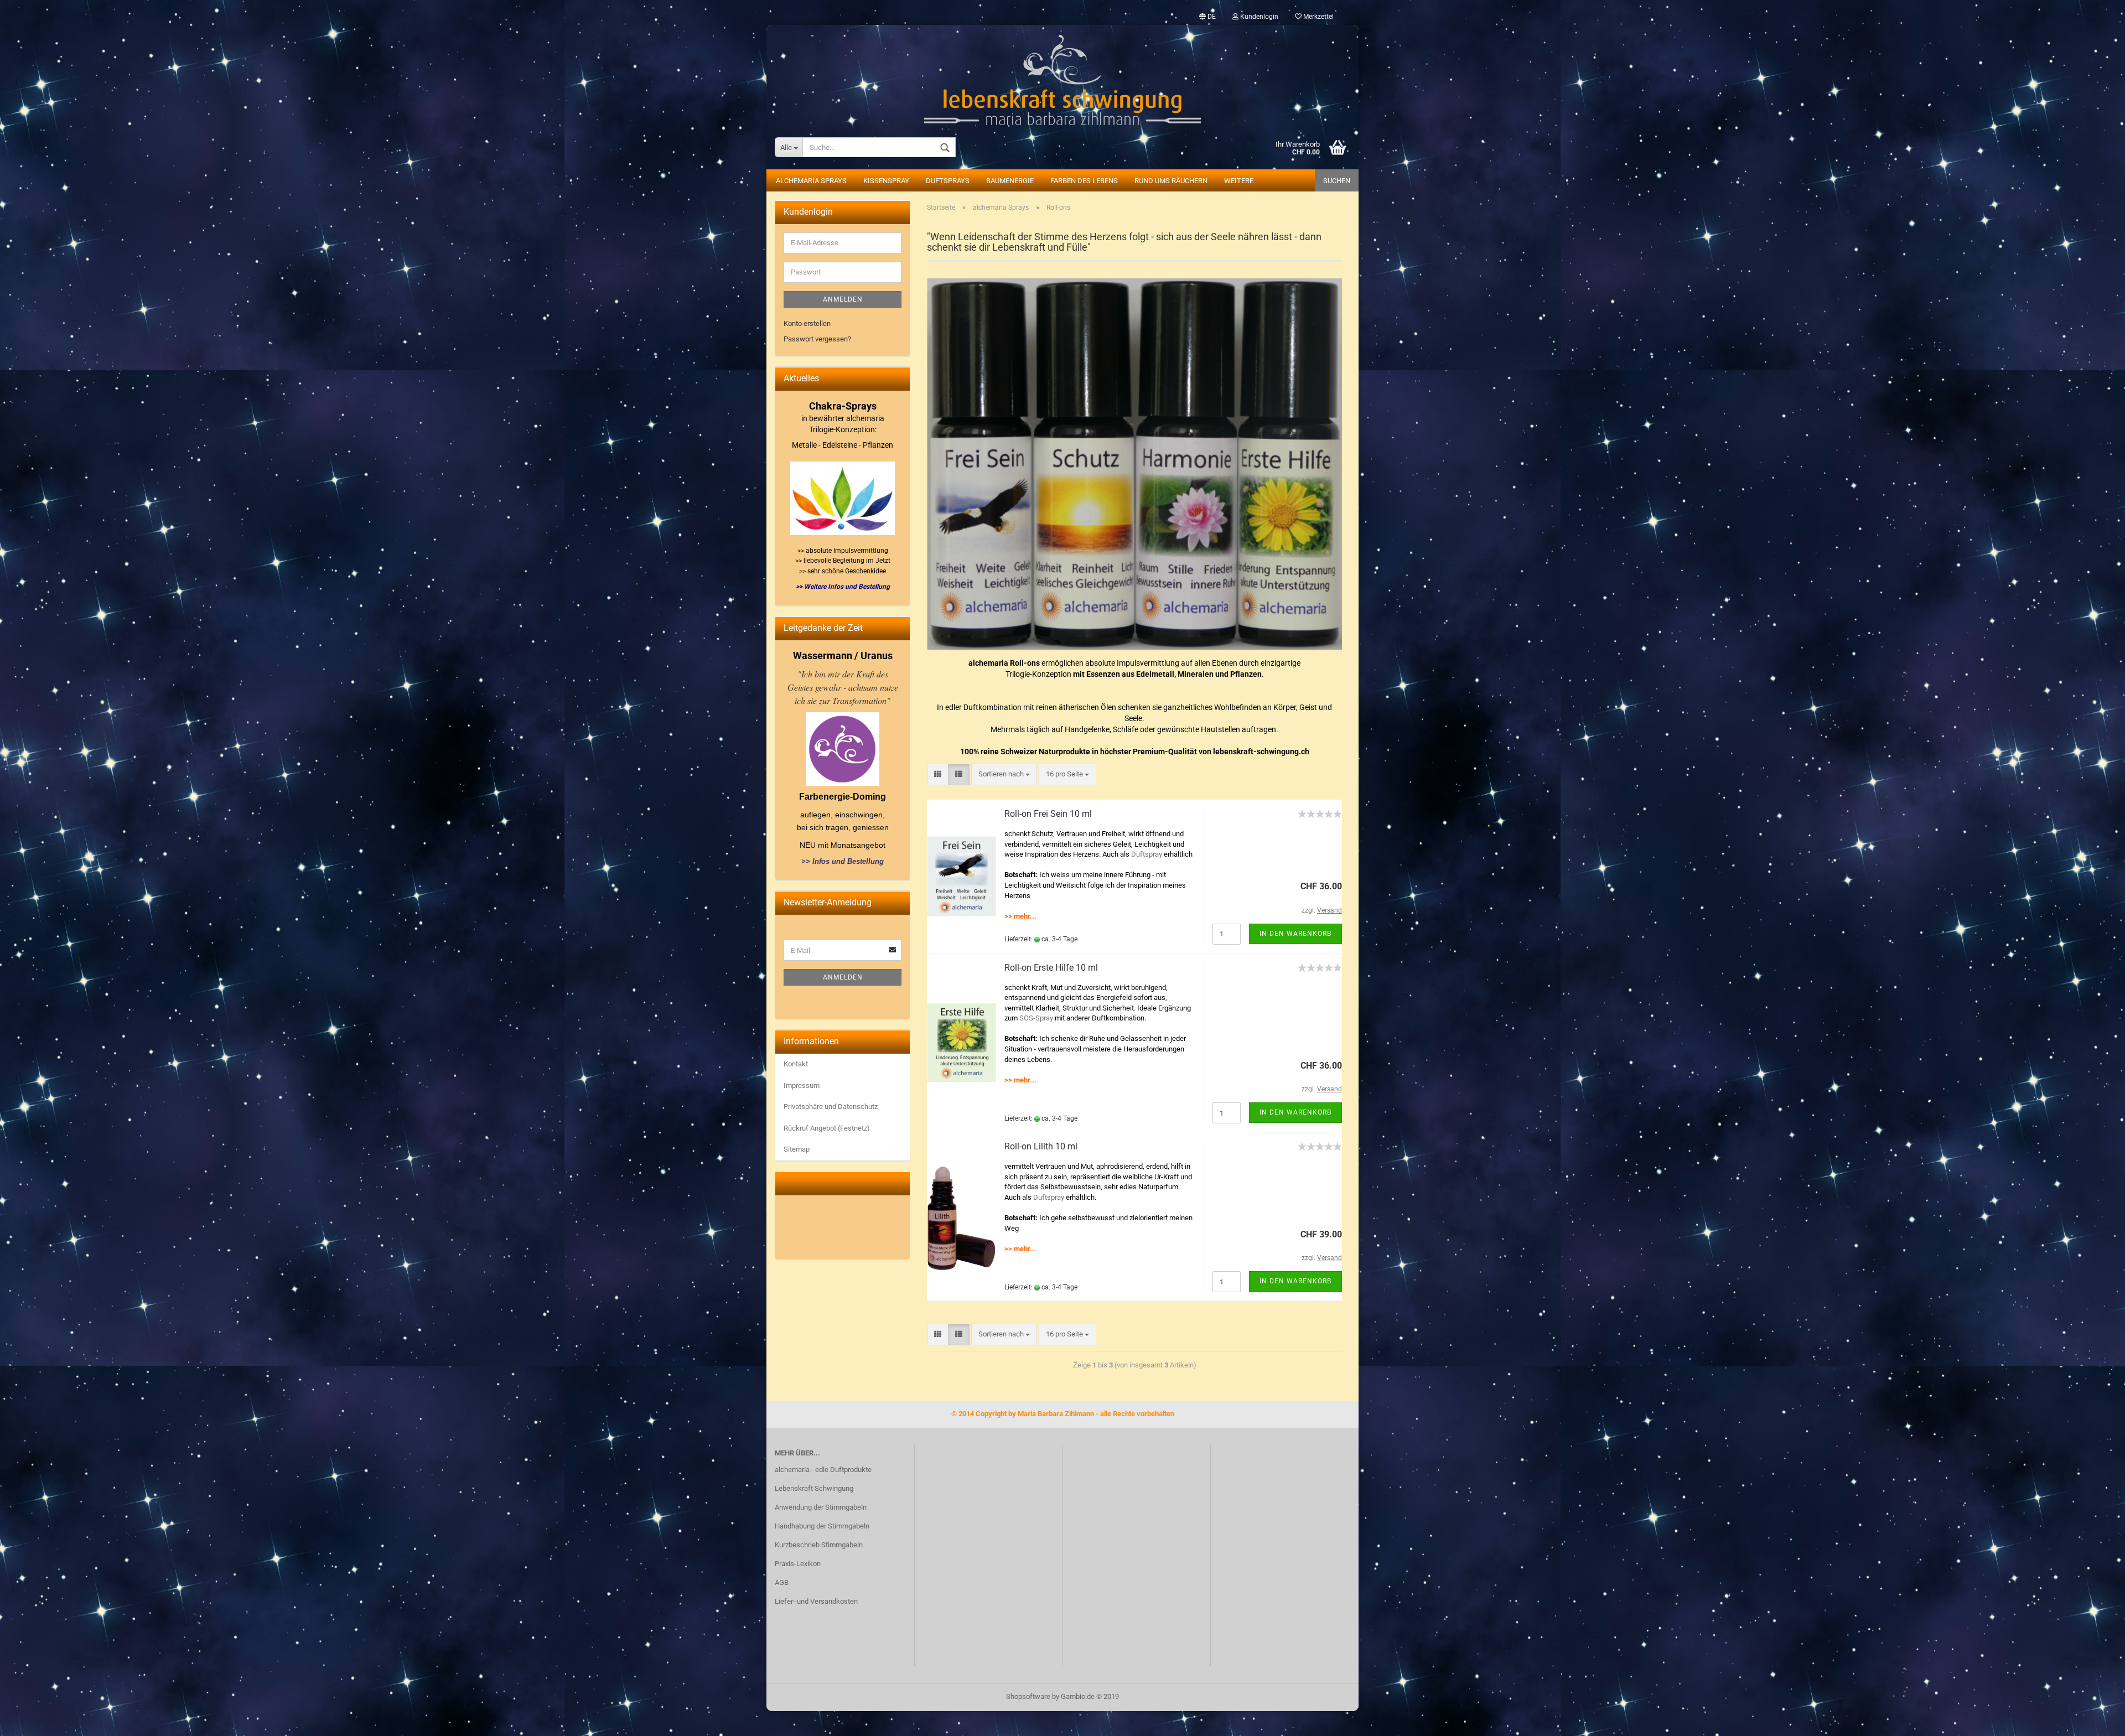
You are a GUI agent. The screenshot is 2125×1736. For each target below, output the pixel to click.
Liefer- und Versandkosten (816, 1601)
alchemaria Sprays (811, 181)
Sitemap (797, 1149)
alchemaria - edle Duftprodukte (823, 1470)
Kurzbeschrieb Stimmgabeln (819, 1545)
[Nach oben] (2095, 1719)
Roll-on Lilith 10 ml (1041, 1146)
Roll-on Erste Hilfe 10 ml (1051, 968)
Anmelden (843, 299)
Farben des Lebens (1084, 181)
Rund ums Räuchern (1171, 181)
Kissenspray (886, 181)
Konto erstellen (807, 323)
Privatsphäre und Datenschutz (831, 1107)
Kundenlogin (1258, 17)
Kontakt (796, 1064)
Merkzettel (1318, 17)
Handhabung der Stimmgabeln (822, 1526)
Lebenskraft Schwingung (814, 1488)
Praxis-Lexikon (798, 1564)
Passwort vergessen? (817, 339)
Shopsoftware (1028, 1696)
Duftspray (1147, 854)
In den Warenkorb (1295, 934)
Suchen (1337, 181)
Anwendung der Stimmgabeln (821, 1507)
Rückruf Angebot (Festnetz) (827, 1128)
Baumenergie (1010, 181)
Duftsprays (948, 181)
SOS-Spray (1036, 1018)
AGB (782, 1582)
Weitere (1239, 181)
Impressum (802, 1085)
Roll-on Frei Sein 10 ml (1048, 814)
